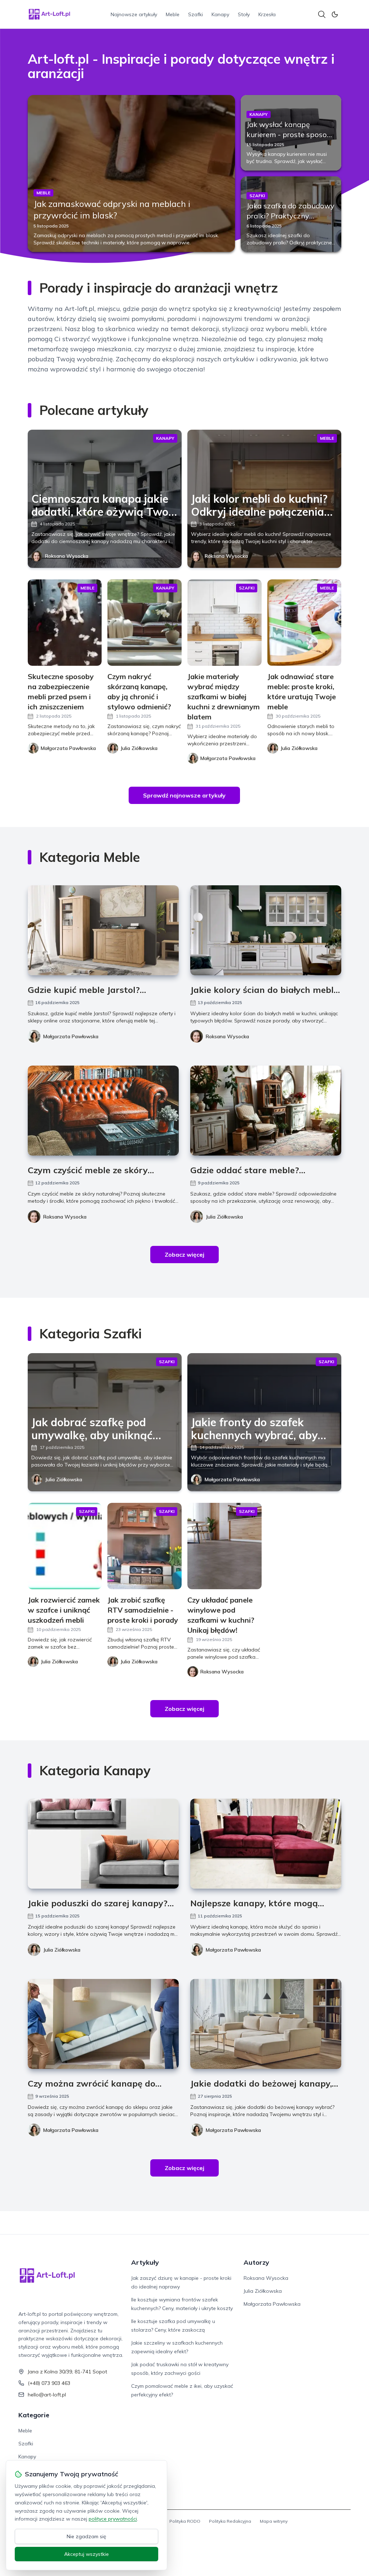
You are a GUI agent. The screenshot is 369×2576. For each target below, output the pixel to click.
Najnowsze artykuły (134, 14)
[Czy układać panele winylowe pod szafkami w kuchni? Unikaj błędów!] (224, 1546)
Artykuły (145, 2262)
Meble (173, 14)
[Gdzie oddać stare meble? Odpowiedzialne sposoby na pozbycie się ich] (266, 1111)
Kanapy (220, 14)
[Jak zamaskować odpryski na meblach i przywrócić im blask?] (131, 173)
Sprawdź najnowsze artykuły (184, 795)
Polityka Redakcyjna (230, 2521)
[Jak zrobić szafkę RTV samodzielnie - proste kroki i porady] (145, 1546)
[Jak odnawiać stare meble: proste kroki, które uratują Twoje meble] (304, 623)
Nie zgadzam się (86, 2536)
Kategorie (34, 2415)
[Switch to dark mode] (335, 14)
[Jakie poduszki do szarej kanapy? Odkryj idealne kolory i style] (103, 1844)
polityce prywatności (113, 2519)
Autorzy (256, 2262)
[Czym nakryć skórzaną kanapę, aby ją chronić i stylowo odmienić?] (145, 623)
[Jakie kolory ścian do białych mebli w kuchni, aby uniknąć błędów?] (266, 930)
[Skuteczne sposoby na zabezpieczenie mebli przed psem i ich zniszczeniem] (65, 623)
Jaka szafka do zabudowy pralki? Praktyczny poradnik (290, 216)
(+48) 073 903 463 (49, 2383)
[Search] (322, 14)
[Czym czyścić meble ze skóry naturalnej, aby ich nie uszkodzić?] (103, 1111)
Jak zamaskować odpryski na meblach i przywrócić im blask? (112, 209)
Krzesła (267, 14)
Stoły (244, 14)
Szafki (195, 14)
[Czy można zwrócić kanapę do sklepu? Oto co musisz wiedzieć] (103, 2024)
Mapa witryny (274, 2521)
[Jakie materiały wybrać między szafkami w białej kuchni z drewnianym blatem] (224, 623)
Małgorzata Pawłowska (71, 1036)
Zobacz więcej (184, 1255)
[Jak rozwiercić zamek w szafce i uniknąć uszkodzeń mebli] (65, 1546)
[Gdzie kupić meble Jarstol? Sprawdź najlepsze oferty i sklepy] (103, 930)
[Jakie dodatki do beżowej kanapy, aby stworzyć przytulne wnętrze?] (266, 2024)
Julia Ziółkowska (224, 1217)
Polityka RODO (185, 2521)
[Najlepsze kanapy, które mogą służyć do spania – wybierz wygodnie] (266, 1844)
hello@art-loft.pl (47, 2395)
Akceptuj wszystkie (86, 2554)
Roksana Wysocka (67, 556)
